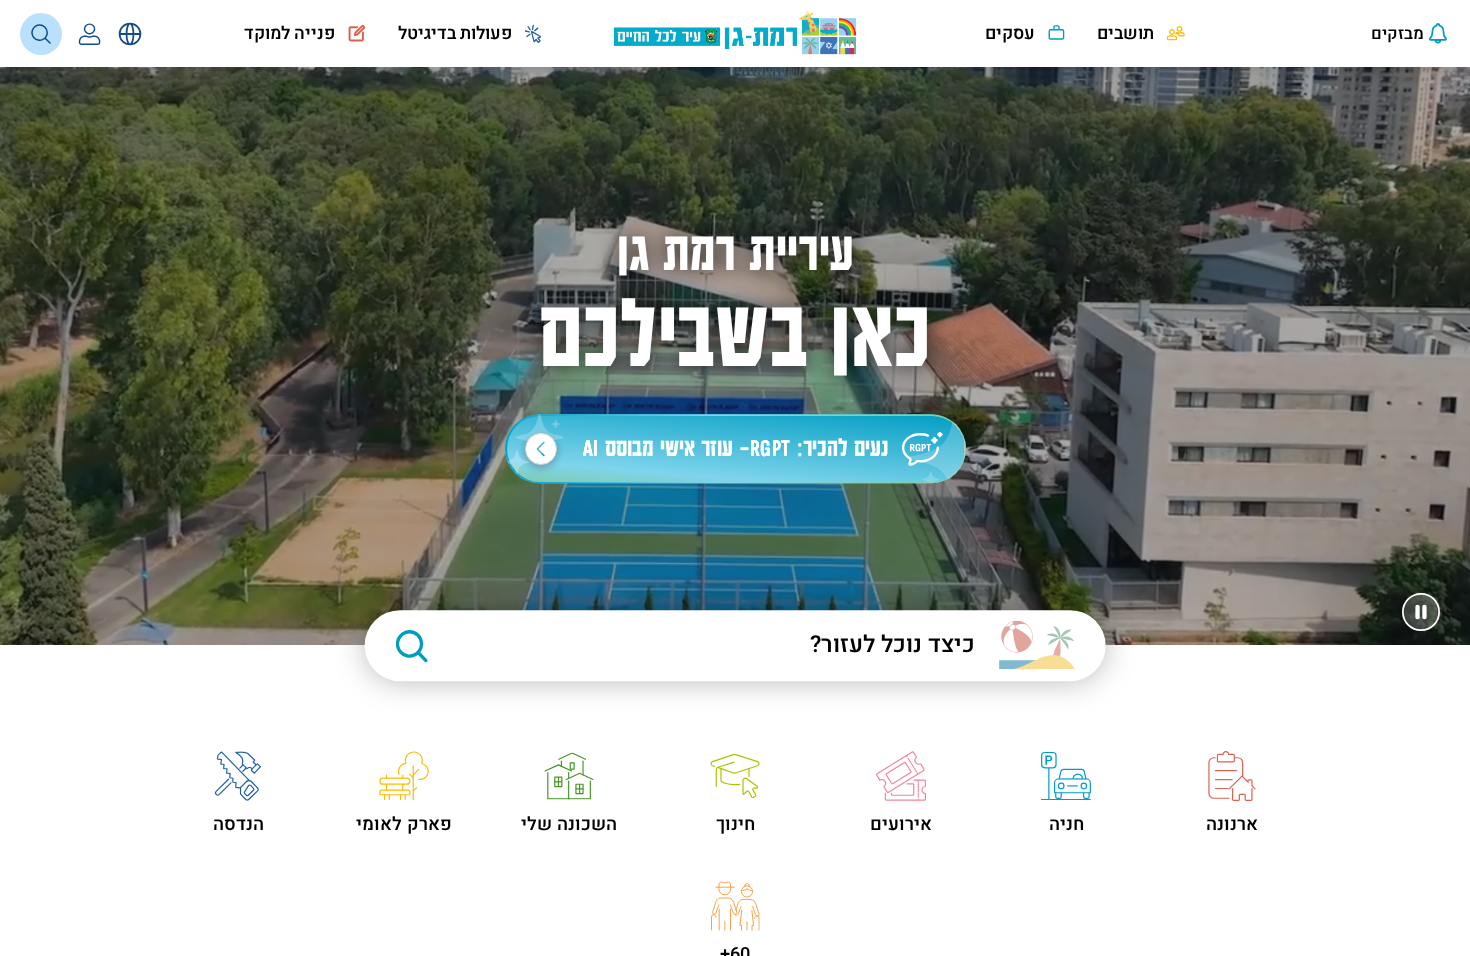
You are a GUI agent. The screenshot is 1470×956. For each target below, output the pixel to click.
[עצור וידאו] (1421, 612)
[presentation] (1392, 34)
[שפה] (130, 34)
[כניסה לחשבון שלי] (90, 33)
